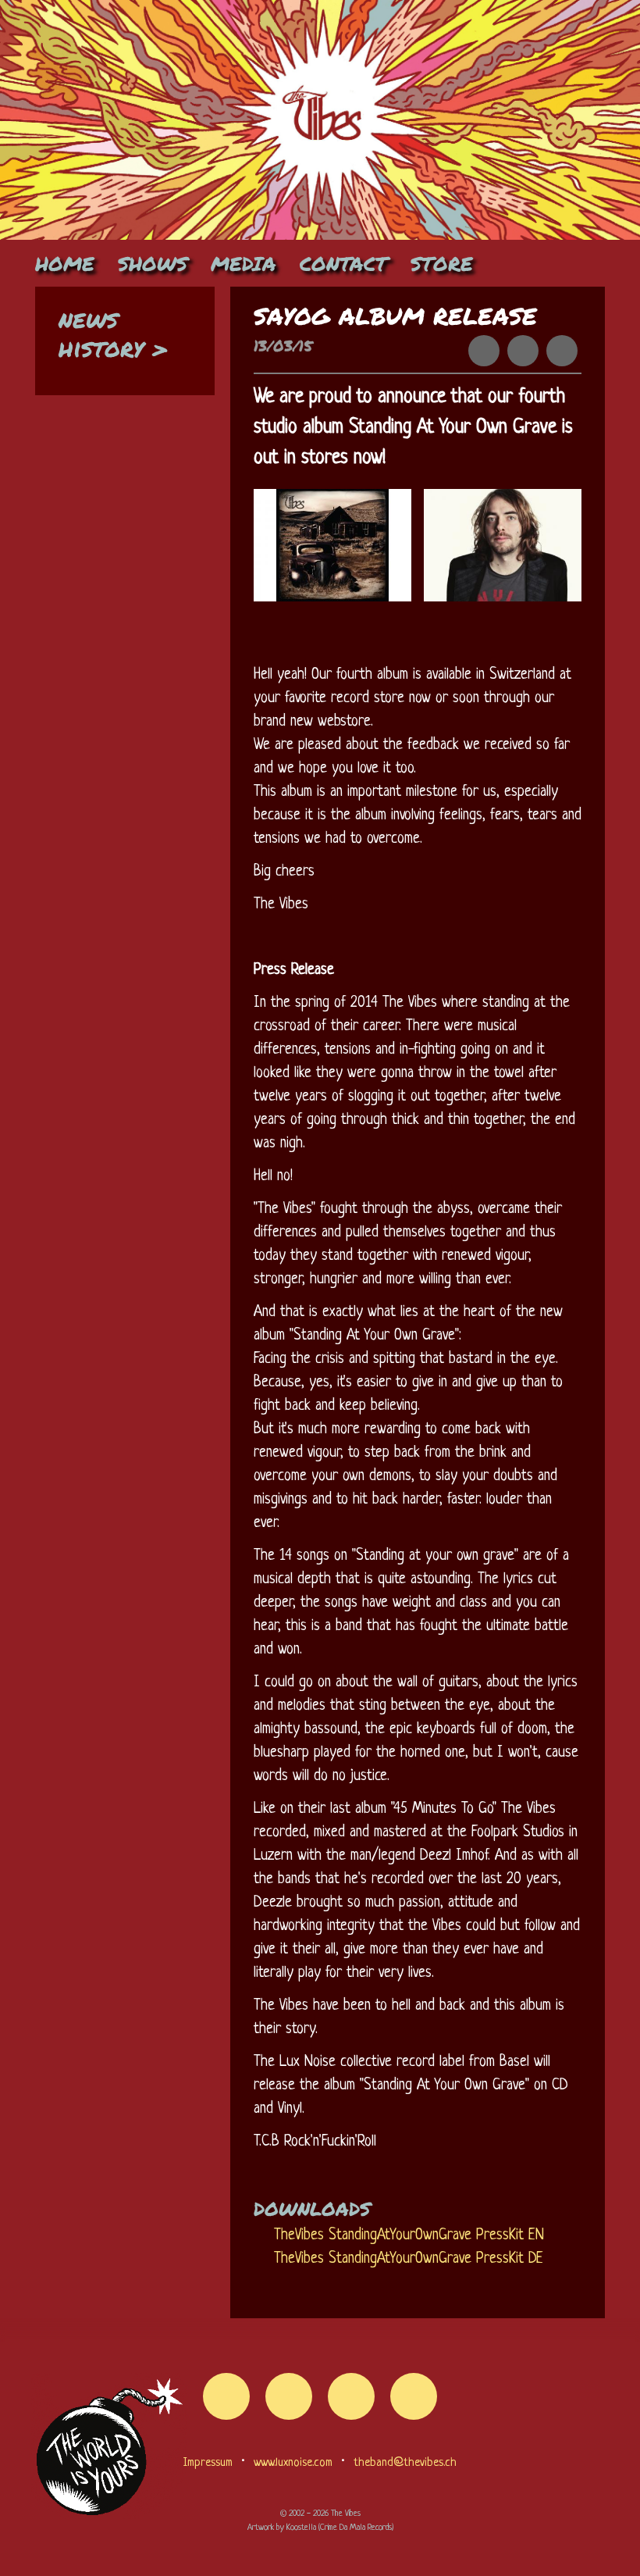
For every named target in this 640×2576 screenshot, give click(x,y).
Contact (343, 263)
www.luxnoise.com (293, 2463)
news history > (114, 332)
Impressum (208, 2463)
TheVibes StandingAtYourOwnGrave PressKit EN (409, 2236)
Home (65, 263)
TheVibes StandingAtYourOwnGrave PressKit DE (409, 2259)
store (442, 263)
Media (244, 263)
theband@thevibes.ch (405, 2463)
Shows (153, 263)
